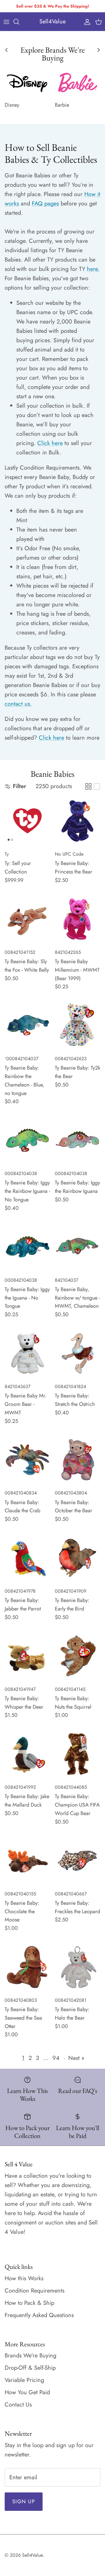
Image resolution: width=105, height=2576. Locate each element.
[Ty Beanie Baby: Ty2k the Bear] (78, 1025)
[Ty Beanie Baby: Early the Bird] (78, 1558)
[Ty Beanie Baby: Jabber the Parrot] (27, 1558)
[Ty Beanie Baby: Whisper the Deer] (27, 1656)
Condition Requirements (35, 2291)
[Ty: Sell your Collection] (27, 821)
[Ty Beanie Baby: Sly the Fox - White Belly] (27, 919)
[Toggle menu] (6, 22)
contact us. (18, 704)
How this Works (24, 2278)
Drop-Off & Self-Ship (30, 2368)
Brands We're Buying (30, 2356)
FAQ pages (45, 204)
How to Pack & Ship (29, 2303)
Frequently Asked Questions (39, 2315)
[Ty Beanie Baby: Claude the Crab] (27, 1460)
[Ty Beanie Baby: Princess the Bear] (78, 821)
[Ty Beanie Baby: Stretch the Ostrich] (78, 1353)
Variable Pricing (24, 2380)
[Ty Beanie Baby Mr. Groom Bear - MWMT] (27, 1353)
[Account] (86, 22)
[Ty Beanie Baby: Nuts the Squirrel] (78, 1656)
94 (56, 2058)
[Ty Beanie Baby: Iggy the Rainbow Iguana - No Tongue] (27, 1140)
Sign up (24, 2501)
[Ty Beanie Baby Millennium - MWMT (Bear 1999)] (78, 919)
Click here (50, 443)
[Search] (19, 22)
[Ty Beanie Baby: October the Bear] (78, 1460)
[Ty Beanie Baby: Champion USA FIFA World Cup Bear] (78, 1754)
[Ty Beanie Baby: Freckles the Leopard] (78, 1861)
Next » (76, 2058)
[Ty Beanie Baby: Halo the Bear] (78, 1967)
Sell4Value (32, 2555)
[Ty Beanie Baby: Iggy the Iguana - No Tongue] (27, 1247)
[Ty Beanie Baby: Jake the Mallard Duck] (27, 1754)
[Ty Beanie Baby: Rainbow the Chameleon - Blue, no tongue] (27, 1025)
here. (93, 269)
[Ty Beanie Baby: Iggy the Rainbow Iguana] (78, 1140)
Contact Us (18, 2405)
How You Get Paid (27, 2392)
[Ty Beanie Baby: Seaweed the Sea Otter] (27, 1967)
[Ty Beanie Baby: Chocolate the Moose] (27, 1861)
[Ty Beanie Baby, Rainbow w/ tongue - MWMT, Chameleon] (78, 1247)
